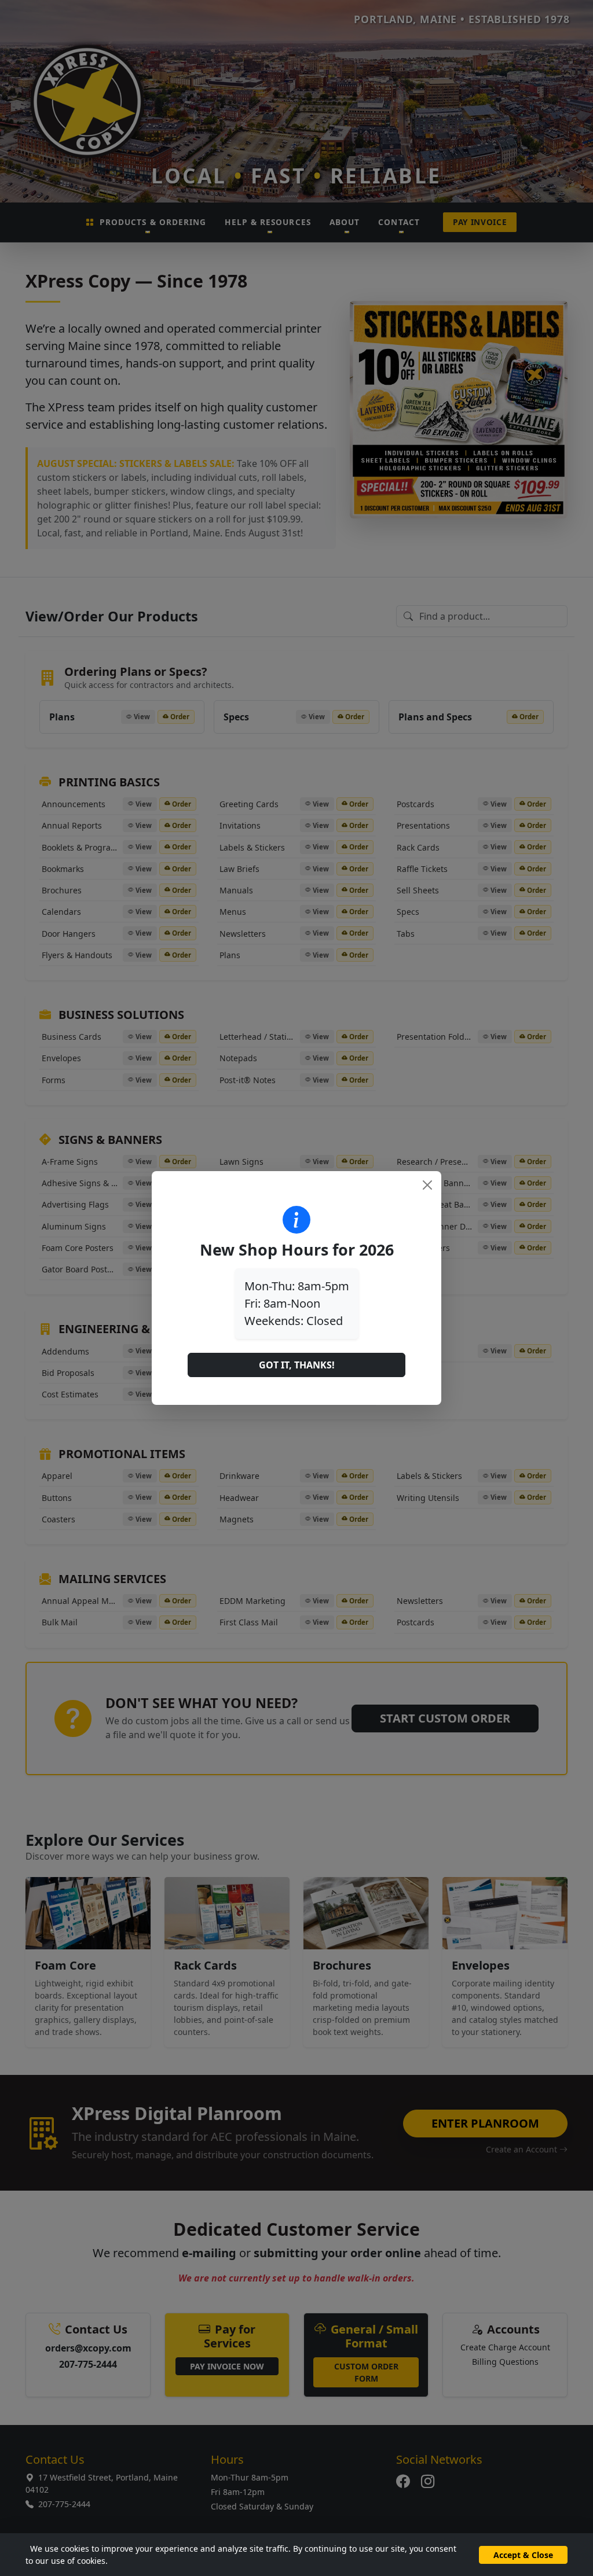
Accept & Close (523, 2555)
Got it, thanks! (297, 1365)
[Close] (427, 1185)
